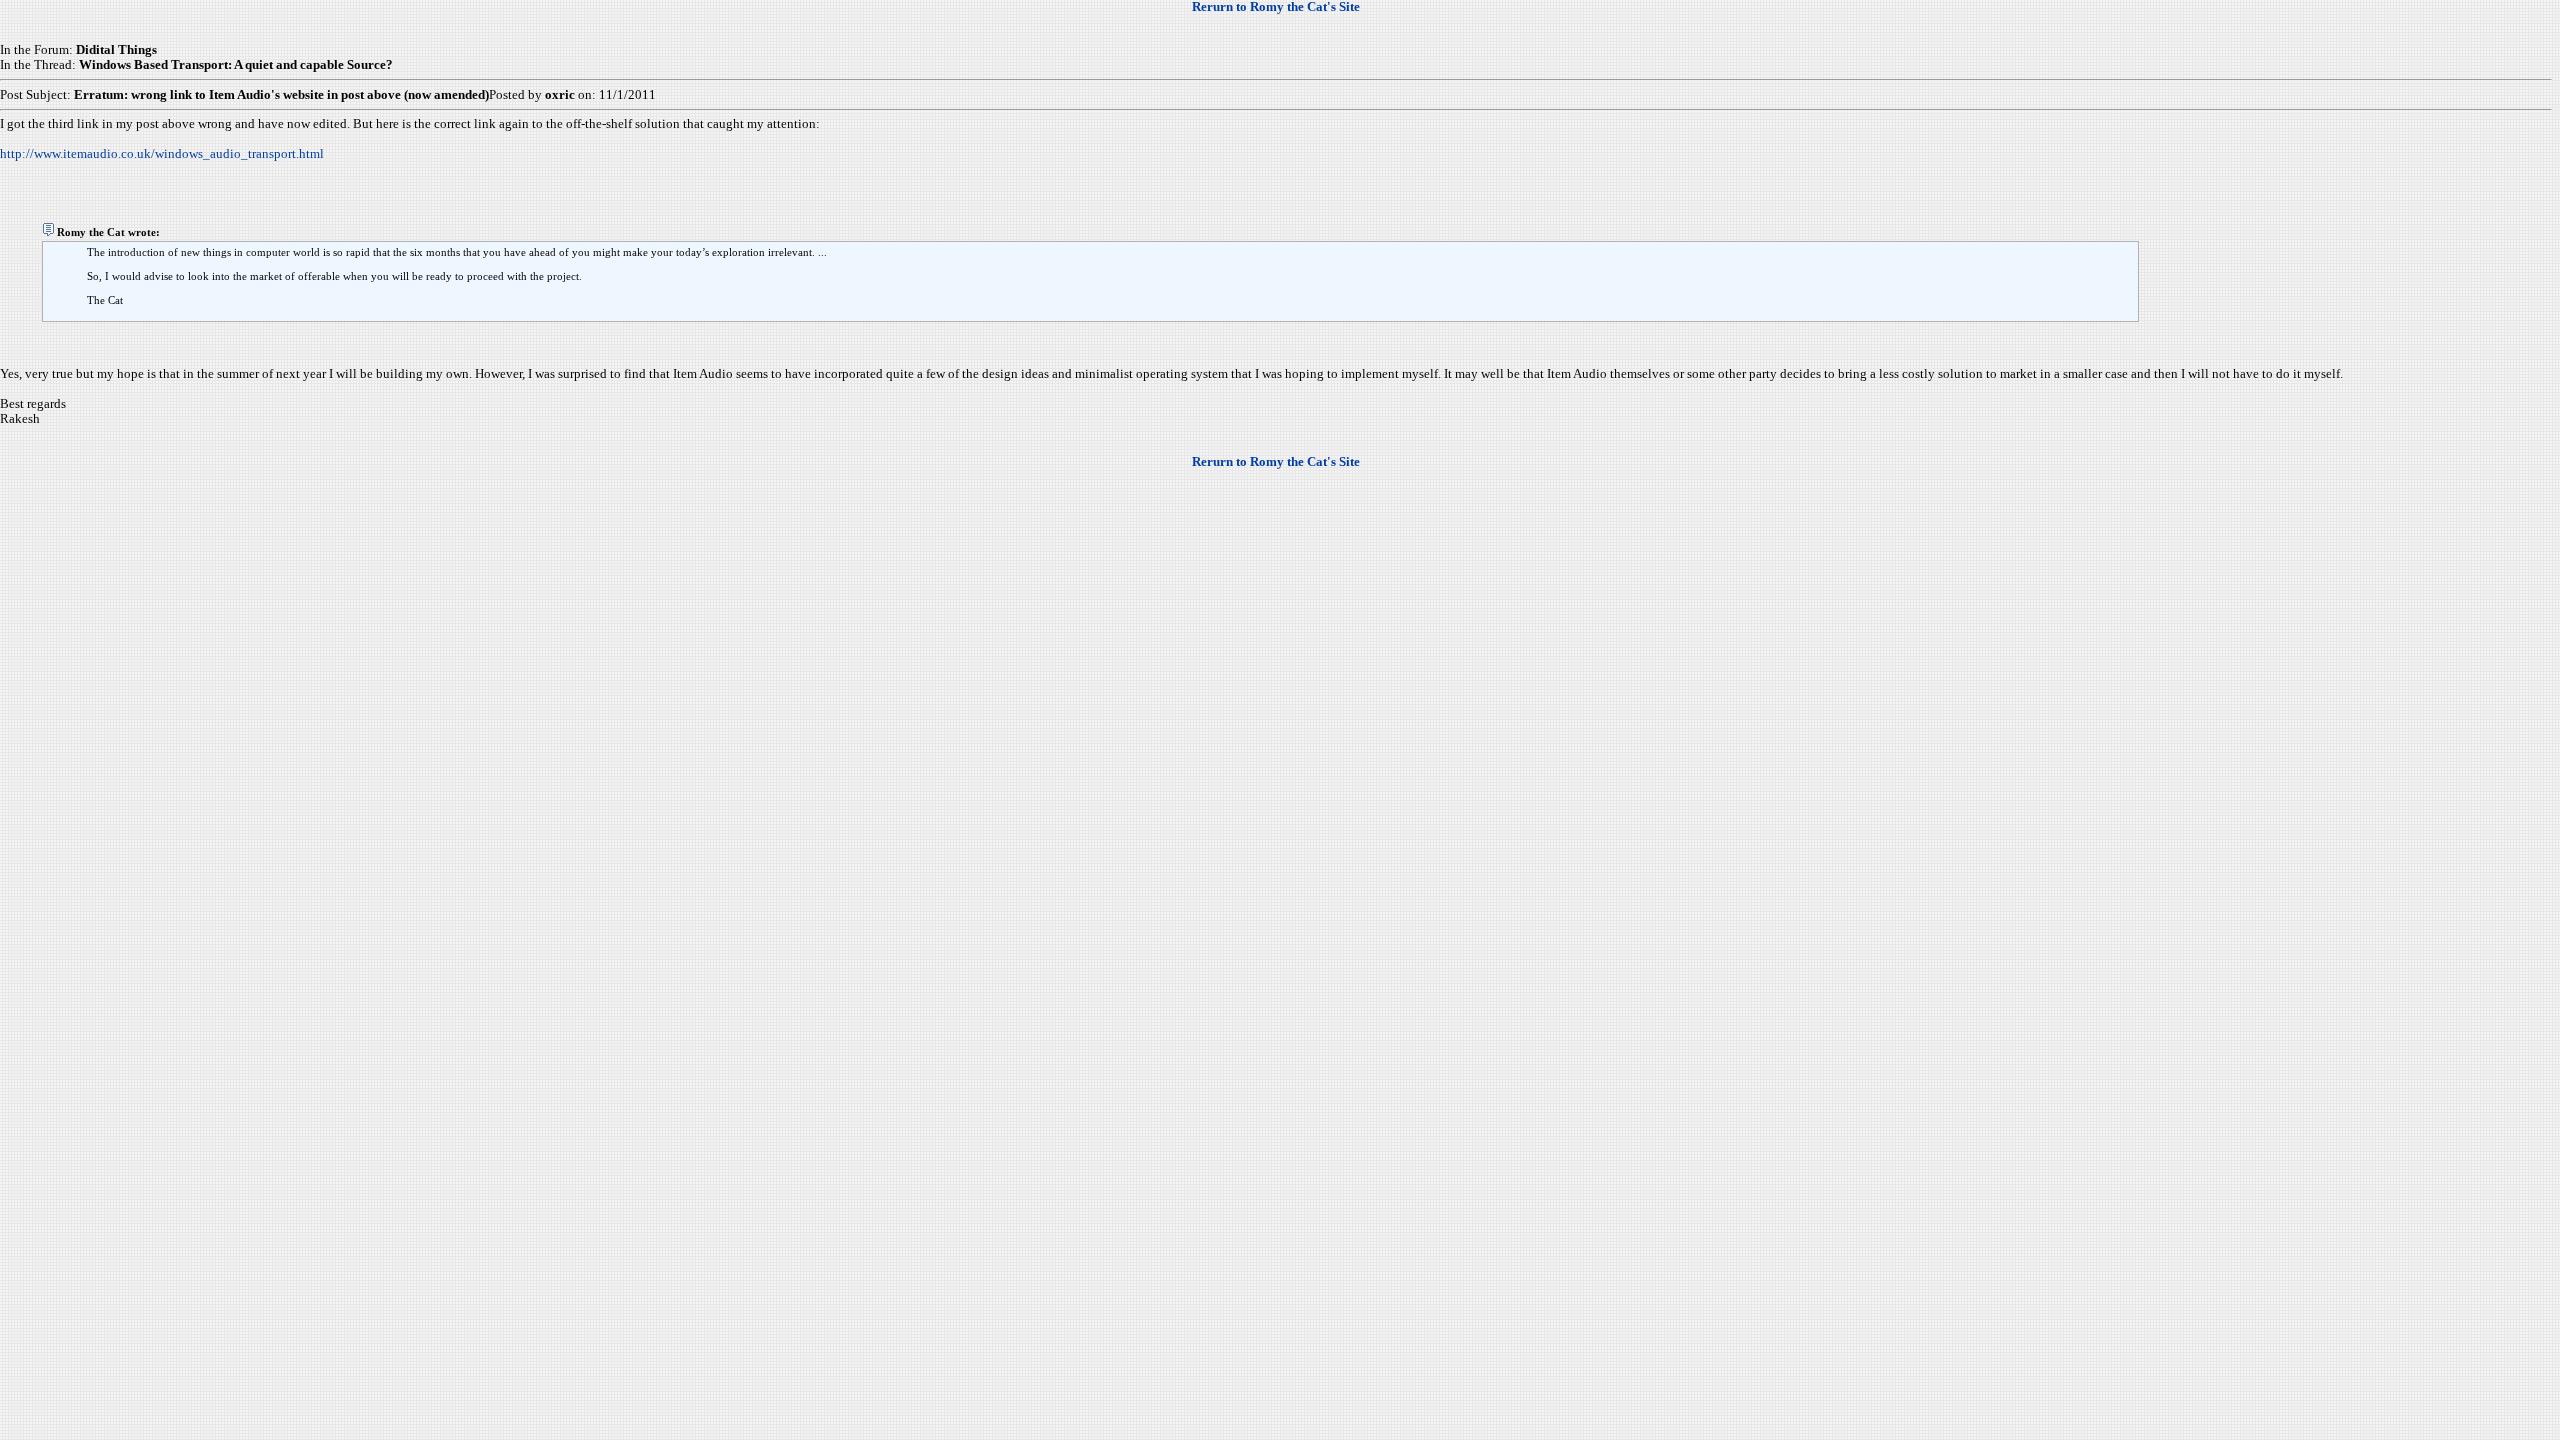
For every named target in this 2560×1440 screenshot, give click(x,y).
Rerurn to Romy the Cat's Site (1276, 7)
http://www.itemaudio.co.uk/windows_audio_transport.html (162, 154)
